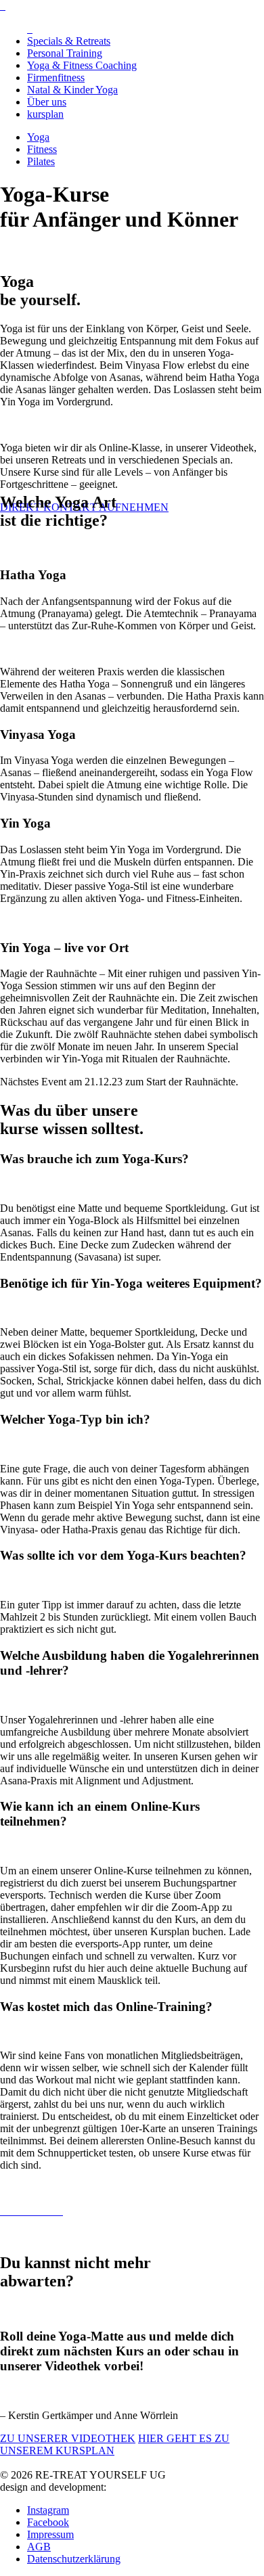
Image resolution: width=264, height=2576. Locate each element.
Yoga (38, 137)
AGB (39, 2547)
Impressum (50, 2534)
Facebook (48, 2522)
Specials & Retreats (69, 41)
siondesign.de (138, 2487)
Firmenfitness (56, 77)
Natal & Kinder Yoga (72, 90)
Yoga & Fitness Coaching (82, 65)
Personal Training (65, 53)
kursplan (45, 114)
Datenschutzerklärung (74, 2559)
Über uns (47, 102)
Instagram (48, 2510)
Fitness (42, 149)
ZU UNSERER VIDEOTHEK (68, 2438)
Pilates (41, 161)
